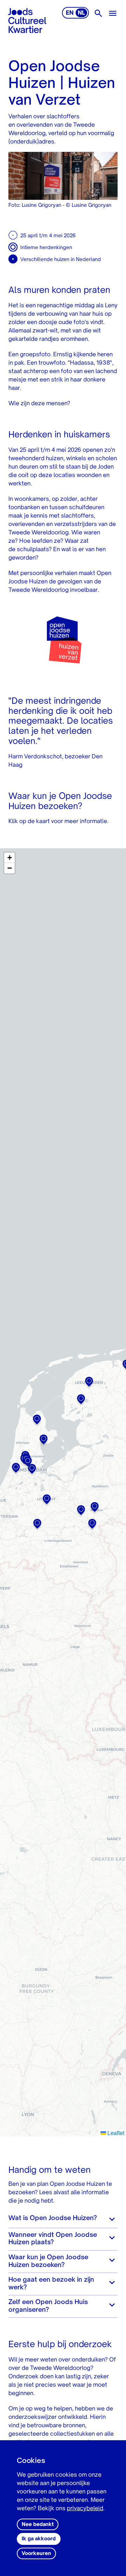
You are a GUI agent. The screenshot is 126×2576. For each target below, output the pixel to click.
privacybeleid (85, 2509)
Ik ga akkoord (39, 2539)
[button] (89, 1383)
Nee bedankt (38, 2525)
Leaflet (115, 2133)
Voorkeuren (36, 2554)
